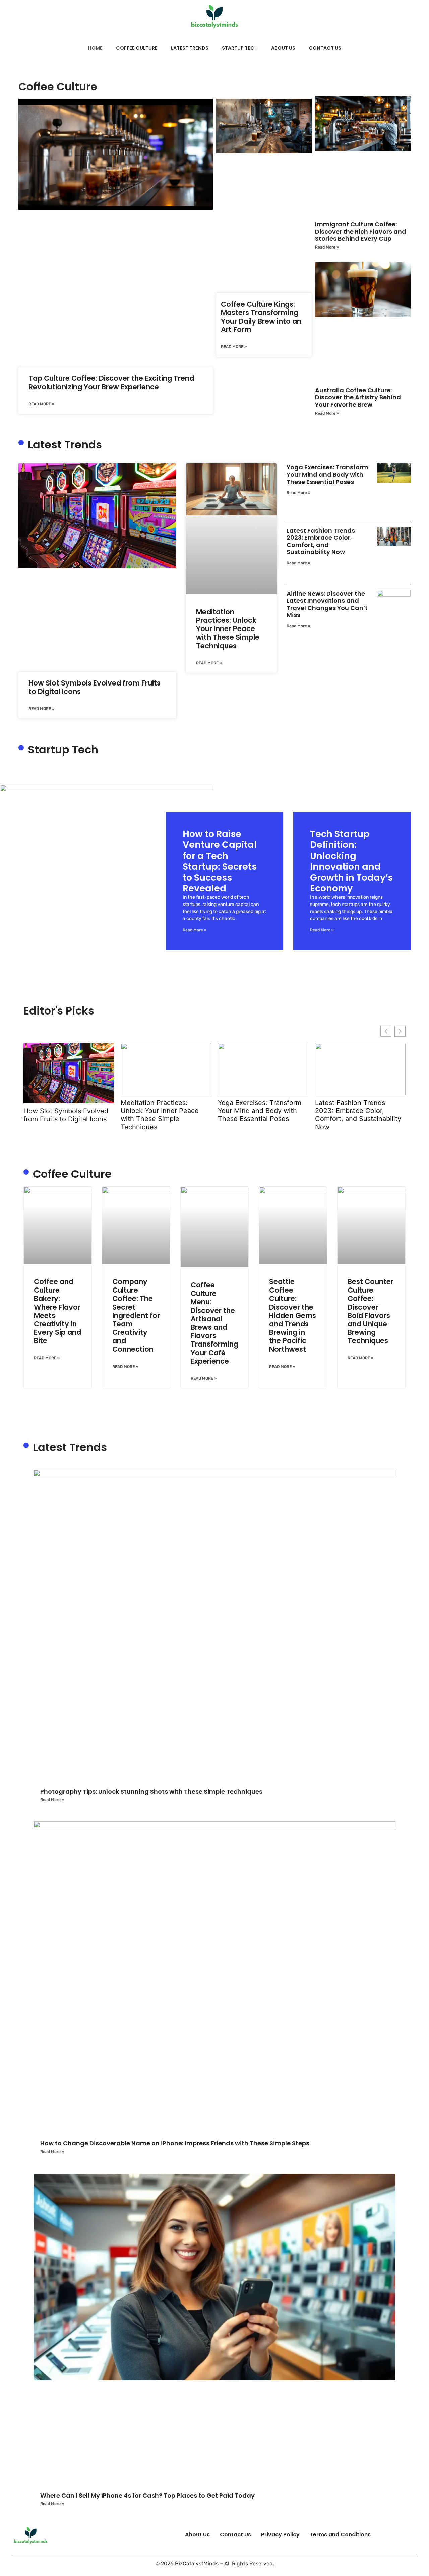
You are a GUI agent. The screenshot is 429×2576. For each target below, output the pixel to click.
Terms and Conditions (340, 2535)
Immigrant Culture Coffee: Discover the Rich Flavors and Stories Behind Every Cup (361, 231)
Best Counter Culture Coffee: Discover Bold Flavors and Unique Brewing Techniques (371, 1311)
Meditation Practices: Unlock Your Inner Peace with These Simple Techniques (228, 629)
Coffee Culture (137, 48)
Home (95, 48)
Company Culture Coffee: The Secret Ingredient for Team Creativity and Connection (136, 1316)
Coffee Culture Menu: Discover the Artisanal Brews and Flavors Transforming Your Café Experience (214, 1323)
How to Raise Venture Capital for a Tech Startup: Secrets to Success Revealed (220, 861)
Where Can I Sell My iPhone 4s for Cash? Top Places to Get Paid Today (147, 2495)
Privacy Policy (280, 2535)
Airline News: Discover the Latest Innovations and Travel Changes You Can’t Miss (327, 604)
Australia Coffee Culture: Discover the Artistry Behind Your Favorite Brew (358, 397)
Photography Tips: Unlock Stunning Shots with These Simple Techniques (151, 1791)
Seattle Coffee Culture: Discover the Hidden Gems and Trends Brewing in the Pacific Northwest (293, 1316)
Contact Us (325, 48)
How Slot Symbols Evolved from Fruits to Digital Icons (95, 687)
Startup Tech (240, 48)
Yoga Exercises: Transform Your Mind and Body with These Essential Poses (327, 474)
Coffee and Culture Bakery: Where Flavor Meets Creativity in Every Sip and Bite (57, 1311)
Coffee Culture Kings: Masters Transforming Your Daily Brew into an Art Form (261, 317)
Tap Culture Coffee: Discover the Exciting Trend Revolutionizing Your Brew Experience (111, 382)
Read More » (41, 404)
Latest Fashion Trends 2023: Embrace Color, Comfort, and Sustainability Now (321, 541)
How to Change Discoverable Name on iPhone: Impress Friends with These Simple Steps (175, 2143)
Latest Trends (190, 48)
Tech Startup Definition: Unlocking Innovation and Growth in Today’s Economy (351, 861)
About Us (283, 48)
